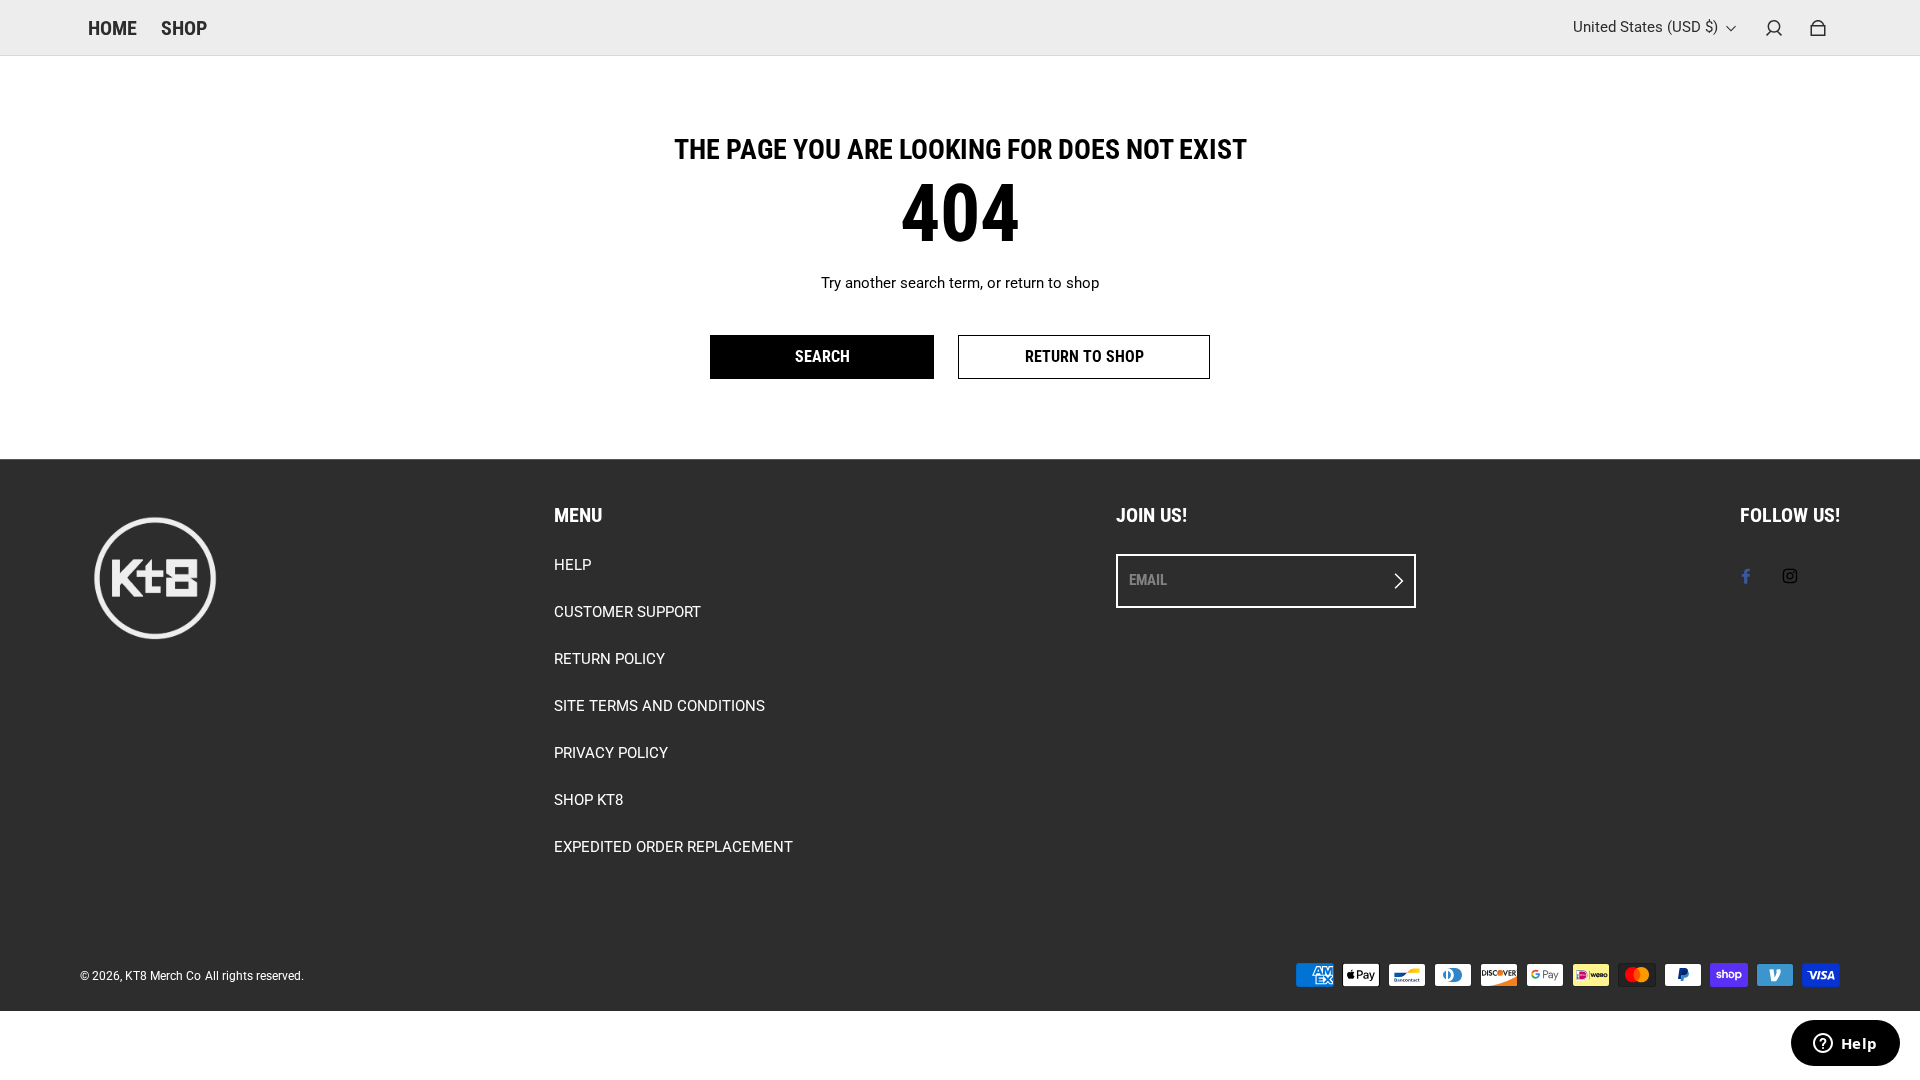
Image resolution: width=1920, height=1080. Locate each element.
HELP (572, 565)
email (1148, 580)
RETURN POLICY (609, 659)
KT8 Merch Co (163, 976)
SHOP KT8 (588, 800)
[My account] (1774, 28)
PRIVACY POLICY (611, 753)
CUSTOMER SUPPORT (627, 612)
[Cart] (1818, 28)
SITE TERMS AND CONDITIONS (659, 706)
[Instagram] (1790, 576)
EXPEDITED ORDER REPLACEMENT (673, 847)
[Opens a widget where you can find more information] (1845, 1045)
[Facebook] (1746, 576)
